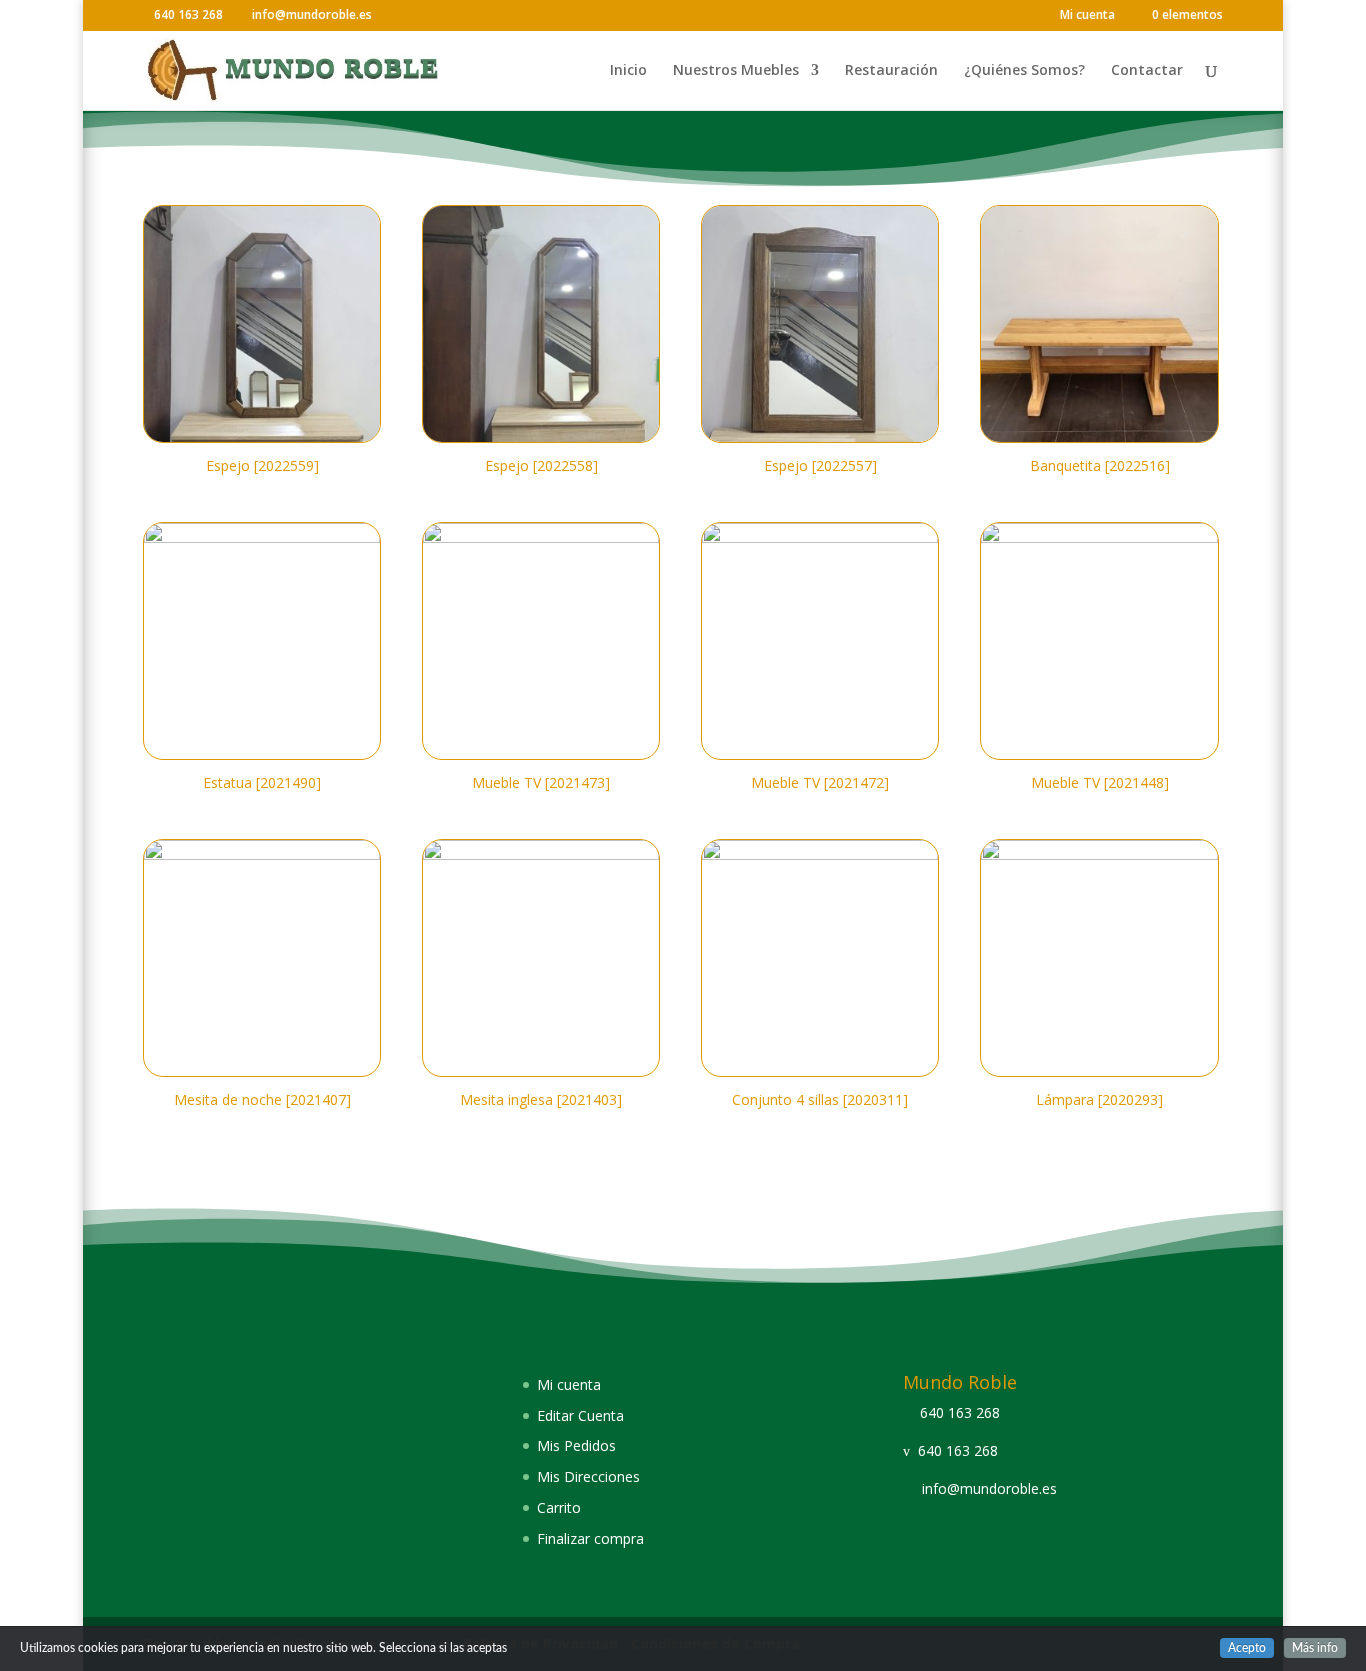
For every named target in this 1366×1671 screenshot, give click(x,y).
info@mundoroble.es (989, 1488)
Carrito (559, 1507)
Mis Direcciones (588, 1476)
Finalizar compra (590, 1538)
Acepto (1247, 1648)
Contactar (1147, 71)
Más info (1315, 1648)
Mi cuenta (1087, 16)
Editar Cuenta (580, 1415)
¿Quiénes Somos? (1024, 71)
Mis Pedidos (576, 1445)
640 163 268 (960, 1412)
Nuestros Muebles (736, 71)
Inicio (628, 71)
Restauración (891, 71)
